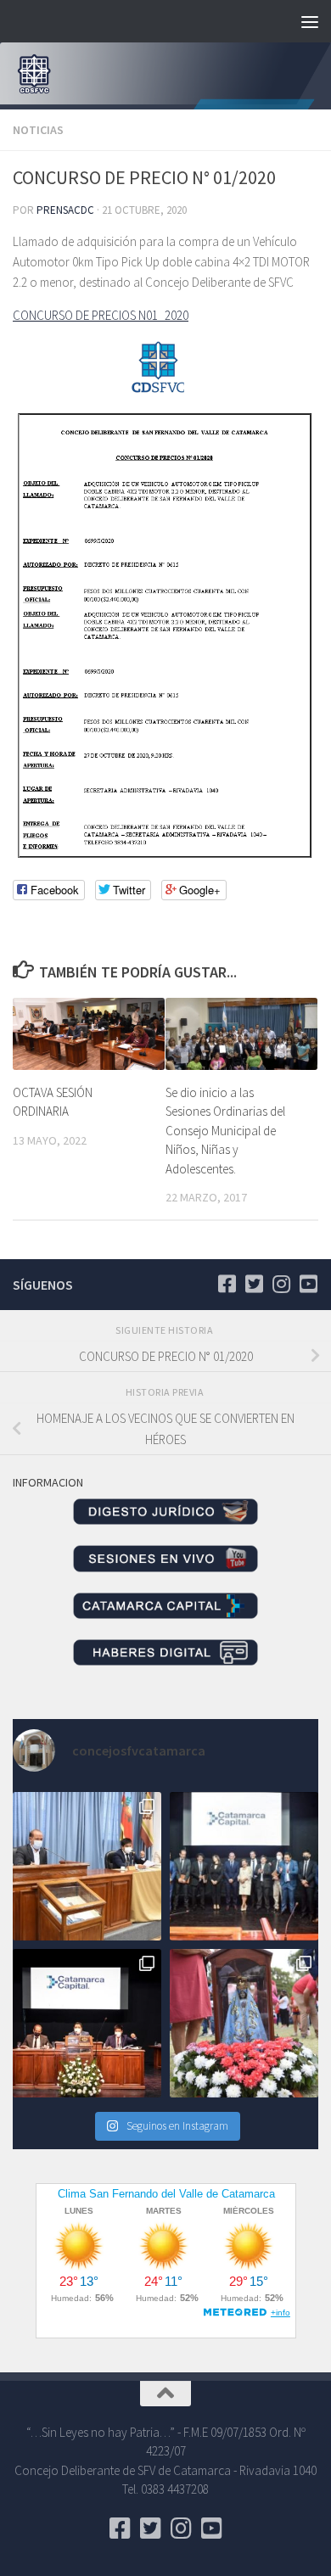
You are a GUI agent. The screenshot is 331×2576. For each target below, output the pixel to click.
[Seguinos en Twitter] (254, 1284)
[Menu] (310, 21)
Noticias (38, 130)
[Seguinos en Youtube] (308, 1284)
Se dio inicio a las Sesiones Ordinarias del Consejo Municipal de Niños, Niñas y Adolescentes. (225, 1131)
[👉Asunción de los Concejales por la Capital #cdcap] (244, 1866)
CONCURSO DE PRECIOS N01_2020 (101, 315)
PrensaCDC (65, 210)
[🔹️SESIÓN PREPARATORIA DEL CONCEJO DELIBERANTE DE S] (87, 2023)
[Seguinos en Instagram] (281, 1284)
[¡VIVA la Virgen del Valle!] (244, 2023)
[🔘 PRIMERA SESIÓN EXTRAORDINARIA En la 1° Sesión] (87, 1866)
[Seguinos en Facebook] (227, 1284)
